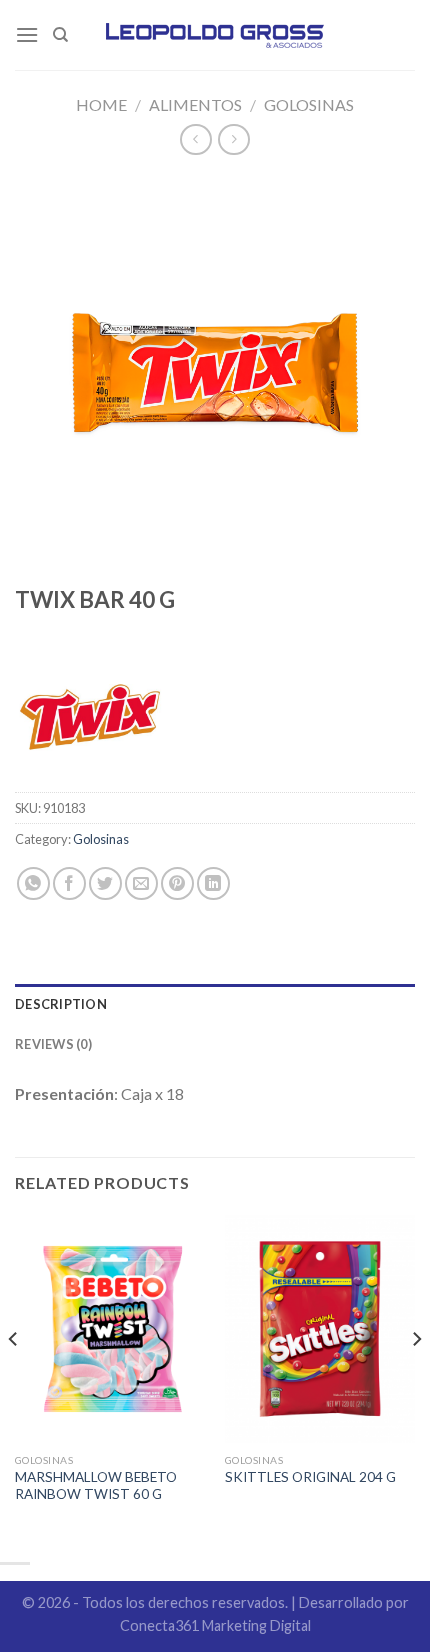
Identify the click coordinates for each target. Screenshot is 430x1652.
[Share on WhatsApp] (33, 883)
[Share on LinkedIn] (213, 883)
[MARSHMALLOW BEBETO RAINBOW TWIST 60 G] (110, 1329)
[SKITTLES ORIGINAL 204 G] (320, 1329)
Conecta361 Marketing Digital (215, 1625)
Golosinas (309, 104)
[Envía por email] (141, 883)
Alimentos (195, 104)
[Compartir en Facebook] (69, 883)
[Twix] (90, 717)
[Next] (416, 1378)
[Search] (60, 35)
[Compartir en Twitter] (105, 883)
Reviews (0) (53, 1044)
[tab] (215, 1004)
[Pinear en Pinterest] (177, 883)
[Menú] (27, 34)
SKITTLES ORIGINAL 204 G (310, 1477)
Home (101, 104)
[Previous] (14, 1378)
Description (61, 1004)
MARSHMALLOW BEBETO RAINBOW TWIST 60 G (96, 1486)
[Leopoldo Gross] (215, 35)
